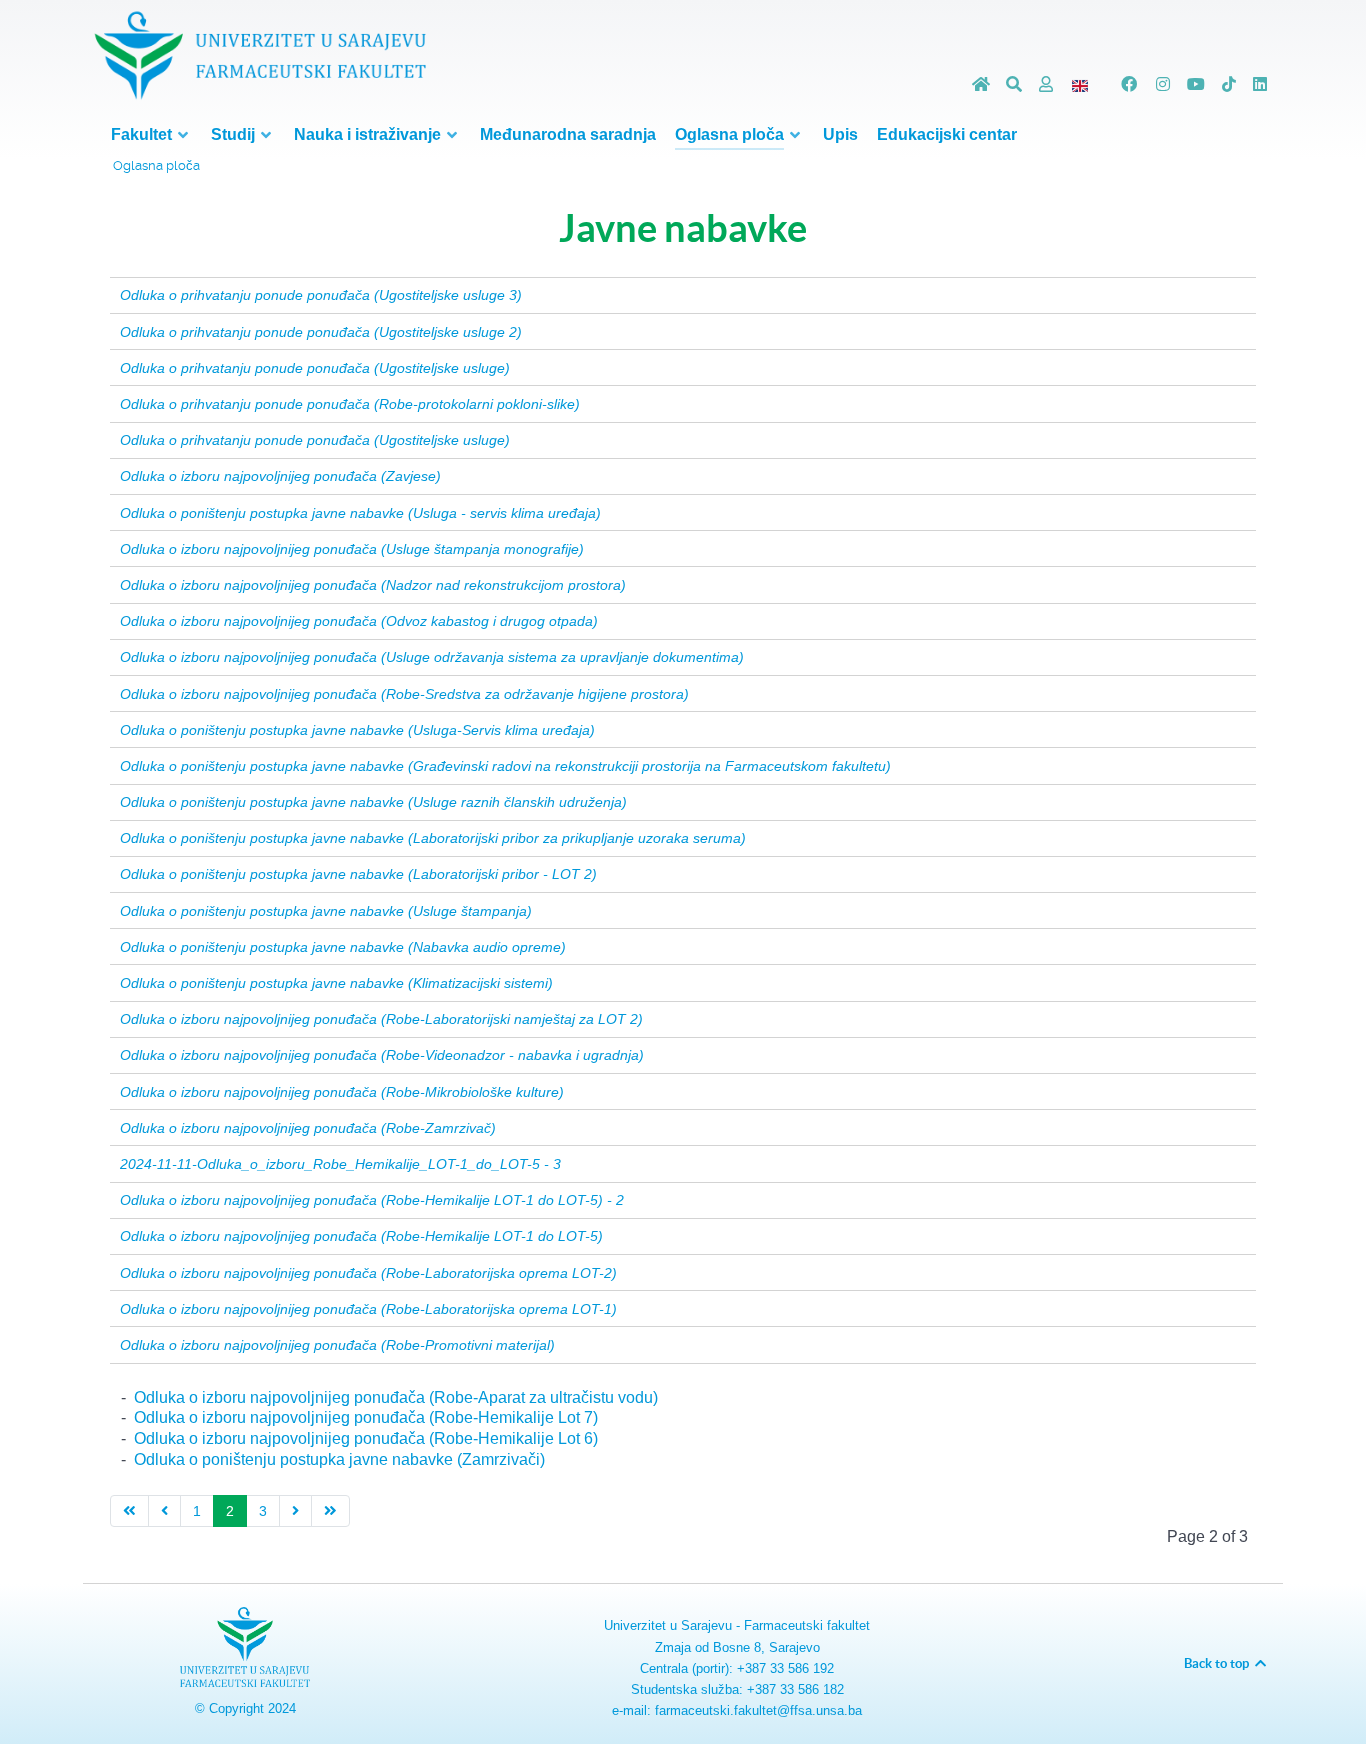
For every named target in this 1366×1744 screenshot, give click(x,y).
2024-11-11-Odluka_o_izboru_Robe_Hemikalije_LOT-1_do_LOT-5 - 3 (340, 1164)
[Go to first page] (129, 1511)
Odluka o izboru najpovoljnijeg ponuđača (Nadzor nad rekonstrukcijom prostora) (373, 585)
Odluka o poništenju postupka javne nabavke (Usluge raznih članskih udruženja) (373, 802)
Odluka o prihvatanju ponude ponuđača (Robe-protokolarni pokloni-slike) (350, 404)
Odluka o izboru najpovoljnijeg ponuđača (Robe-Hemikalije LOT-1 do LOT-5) (361, 1236)
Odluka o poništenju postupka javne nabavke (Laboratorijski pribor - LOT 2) (358, 874)
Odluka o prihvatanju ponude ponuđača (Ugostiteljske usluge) (315, 368)
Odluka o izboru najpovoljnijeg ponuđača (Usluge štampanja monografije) (352, 549)
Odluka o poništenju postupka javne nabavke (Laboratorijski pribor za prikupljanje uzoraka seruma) (433, 838)
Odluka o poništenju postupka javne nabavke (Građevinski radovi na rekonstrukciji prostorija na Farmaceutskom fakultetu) (505, 766)
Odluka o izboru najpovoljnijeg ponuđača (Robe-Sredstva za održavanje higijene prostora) (404, 694)
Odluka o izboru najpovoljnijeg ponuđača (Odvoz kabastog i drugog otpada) (359, 621)
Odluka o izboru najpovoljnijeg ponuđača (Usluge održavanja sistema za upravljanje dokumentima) (432, 657)
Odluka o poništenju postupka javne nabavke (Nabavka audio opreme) (343, 947)
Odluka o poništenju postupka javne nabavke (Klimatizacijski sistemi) (336, 983)
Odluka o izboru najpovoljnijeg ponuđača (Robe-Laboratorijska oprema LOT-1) (368, 1309)
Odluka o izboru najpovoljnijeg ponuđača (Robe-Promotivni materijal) (337, 1345)
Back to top (1218, 1663)
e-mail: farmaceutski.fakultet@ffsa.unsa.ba (737, 1710)
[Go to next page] (295, 1511)
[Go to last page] (330, 1511)
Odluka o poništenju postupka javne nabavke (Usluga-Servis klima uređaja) (357, 730)
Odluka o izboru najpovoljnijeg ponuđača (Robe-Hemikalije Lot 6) (366, 1438)
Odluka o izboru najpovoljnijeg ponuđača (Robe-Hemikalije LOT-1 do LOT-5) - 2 (372, 1200)
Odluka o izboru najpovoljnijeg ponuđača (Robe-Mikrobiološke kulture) (342, 1092)
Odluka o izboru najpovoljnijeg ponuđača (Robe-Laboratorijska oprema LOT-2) (368, 1273)
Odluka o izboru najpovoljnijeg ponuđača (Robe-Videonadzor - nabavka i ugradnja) (382, 1055)
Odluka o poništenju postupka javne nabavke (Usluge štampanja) (326, 911)
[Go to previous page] (164, 1511)
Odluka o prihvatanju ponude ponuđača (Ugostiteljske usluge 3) (321, 295)
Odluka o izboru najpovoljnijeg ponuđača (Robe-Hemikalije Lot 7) (366, 1417)
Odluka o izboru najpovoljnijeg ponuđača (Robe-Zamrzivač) (308, 1128)
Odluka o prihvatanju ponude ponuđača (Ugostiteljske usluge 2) (321, 332)
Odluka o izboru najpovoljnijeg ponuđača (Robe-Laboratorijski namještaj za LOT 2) (381, 1019)
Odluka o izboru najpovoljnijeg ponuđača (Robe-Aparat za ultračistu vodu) (396, 1397)
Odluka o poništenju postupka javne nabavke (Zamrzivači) (339, 1459)
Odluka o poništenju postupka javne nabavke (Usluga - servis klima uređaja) (360, 513)
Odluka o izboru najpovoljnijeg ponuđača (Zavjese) (280, 476)
